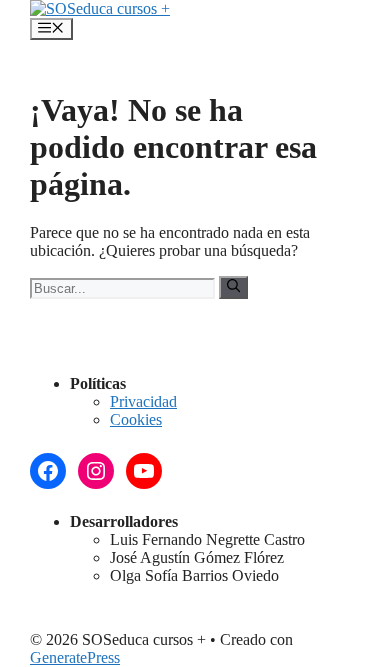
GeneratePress (75, 657)
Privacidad (143, 401)
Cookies (136, 419)
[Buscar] (233, 287)
